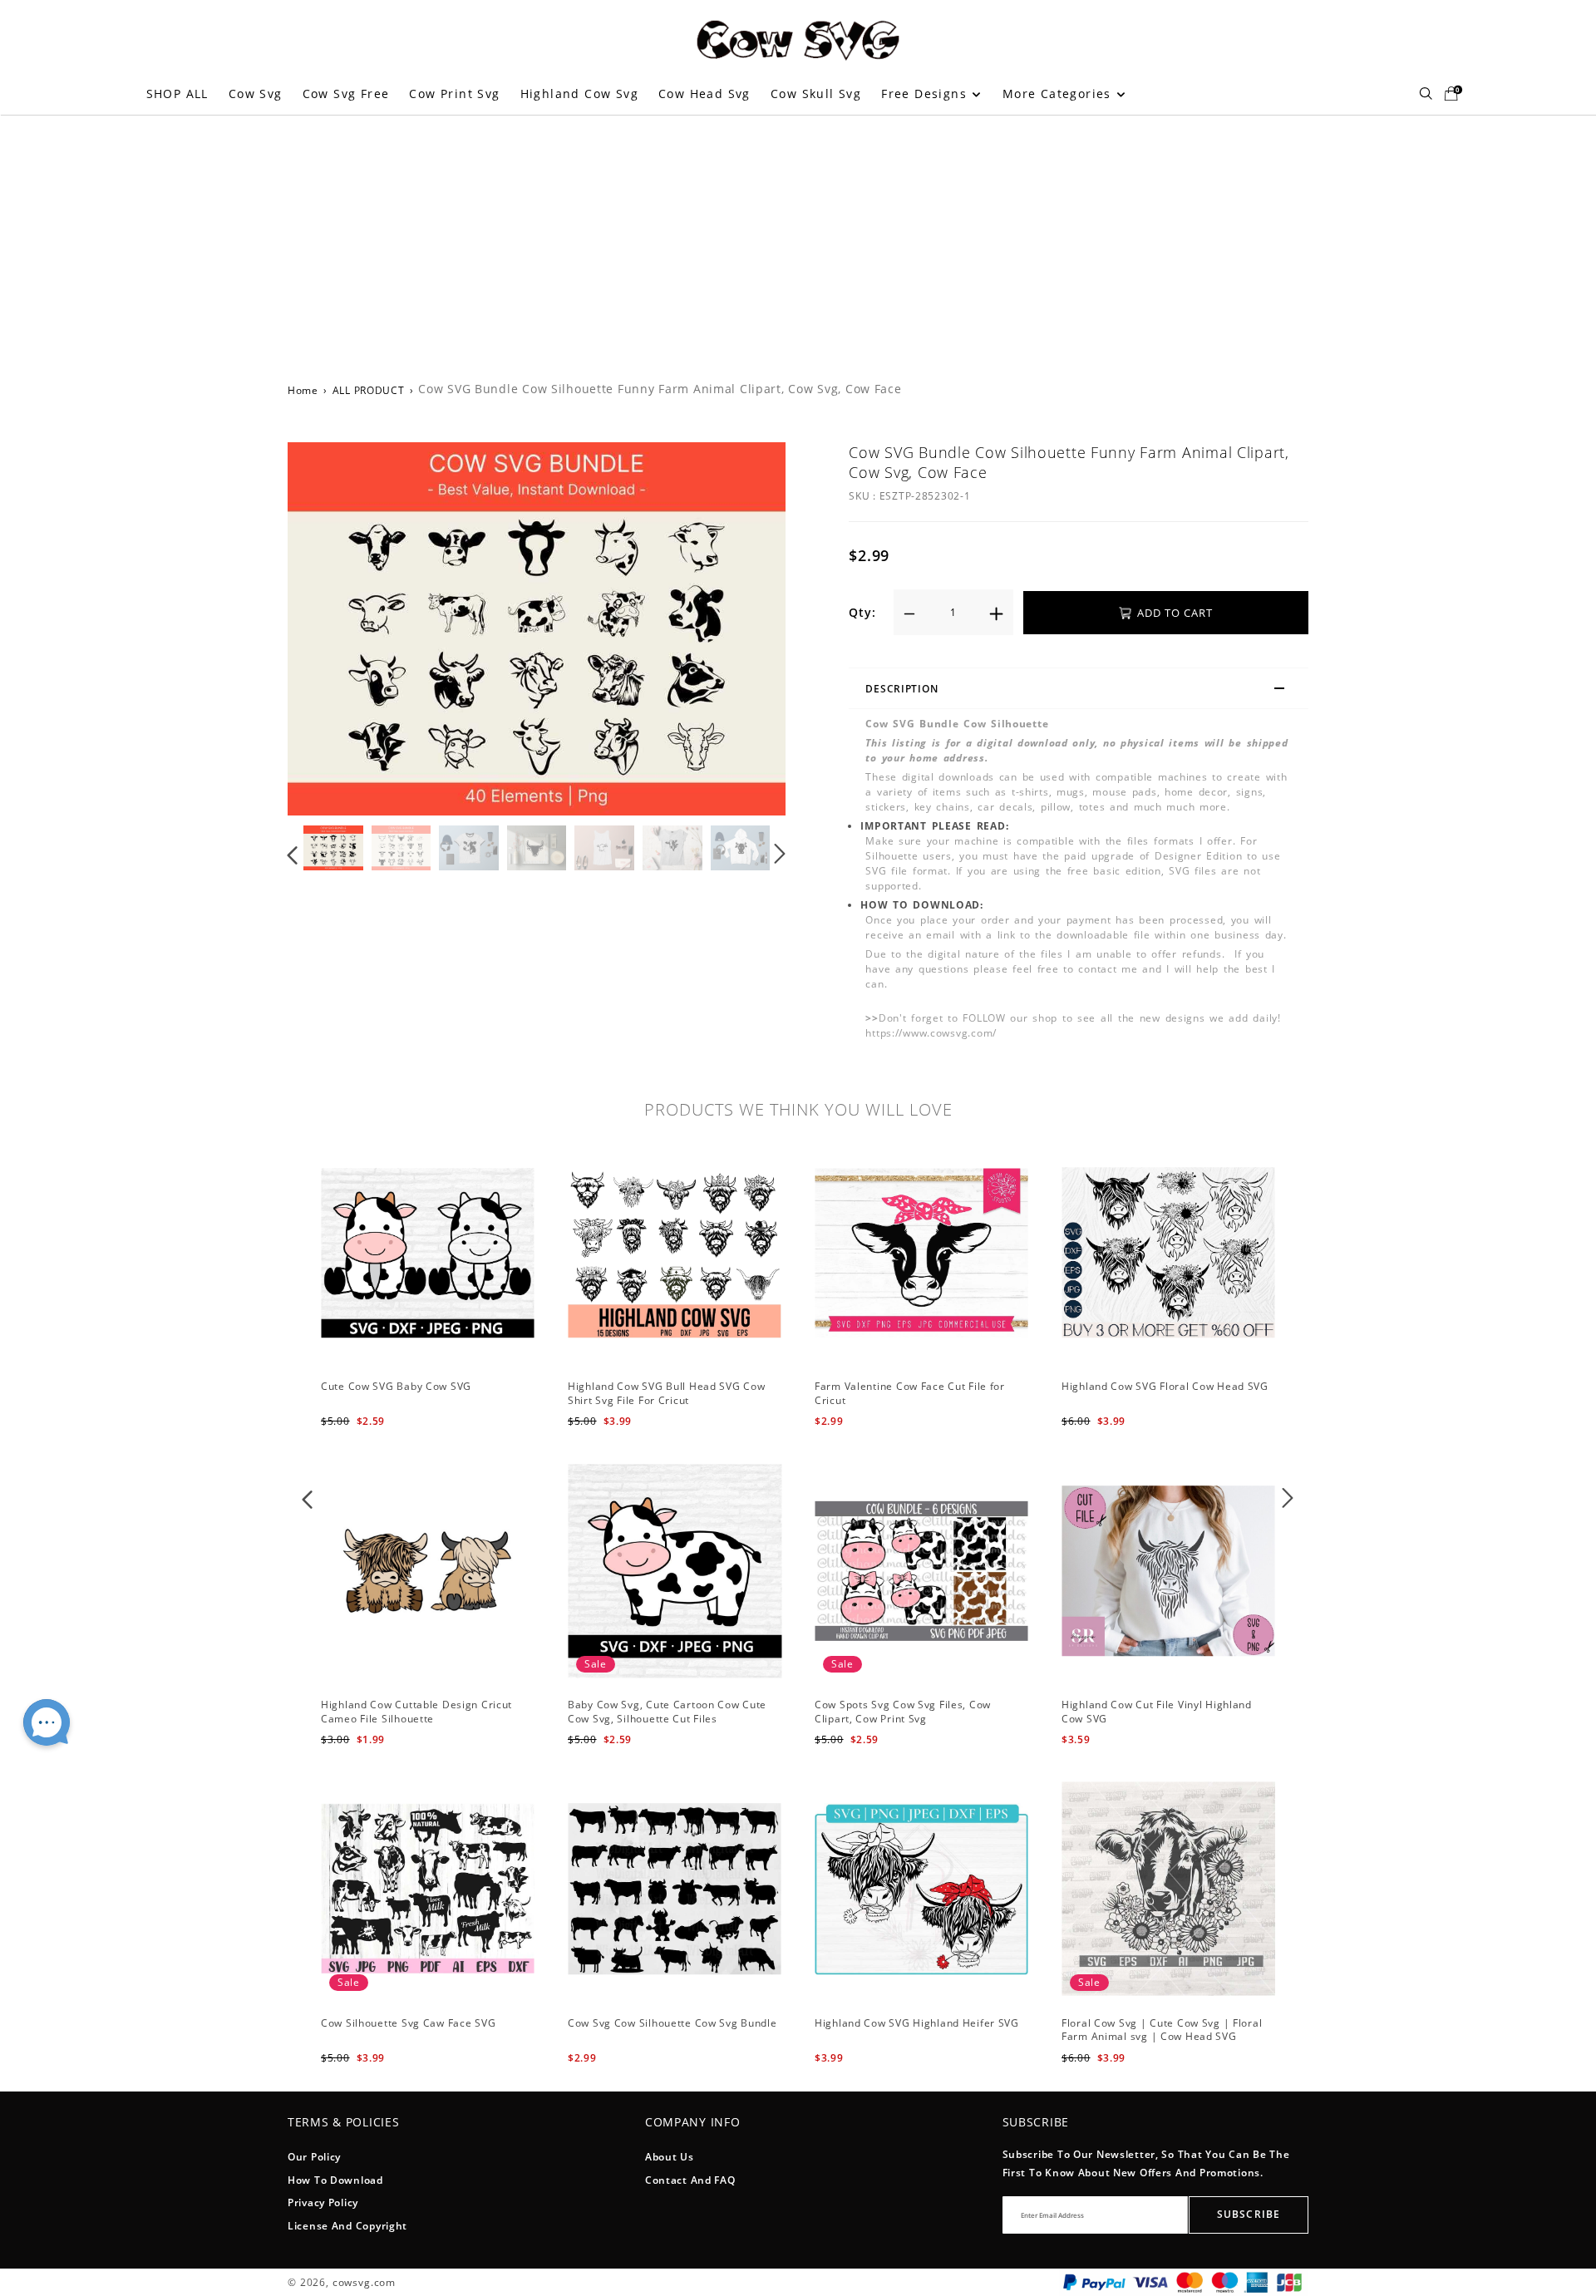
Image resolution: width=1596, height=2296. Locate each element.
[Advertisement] (798, 239)
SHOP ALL (177, 94)
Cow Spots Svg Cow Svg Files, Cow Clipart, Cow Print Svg (903, 1712)
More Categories (1059, 94)
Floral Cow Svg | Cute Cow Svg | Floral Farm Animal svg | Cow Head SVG (1162, 2030)
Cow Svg (256, 94)
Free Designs (926, 94)
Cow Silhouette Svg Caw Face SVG (408, 2023)
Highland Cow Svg (579, 94)
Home (303, 390)
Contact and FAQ (690, 2180)
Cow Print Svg (454, 94)
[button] (326, 628)
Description (901, 689)
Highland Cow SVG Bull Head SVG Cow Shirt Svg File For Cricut (666, 1393)
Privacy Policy (323, 2202)
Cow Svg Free (346, 94)
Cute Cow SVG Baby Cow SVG (396, 1386)
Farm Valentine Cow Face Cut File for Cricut (910, 1393)
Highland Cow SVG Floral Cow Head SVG (1165, 1386)
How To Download (335, 2180)
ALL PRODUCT (369, 390)
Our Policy (314, 2157)
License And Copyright (347, 2226)
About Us (670, 2157)
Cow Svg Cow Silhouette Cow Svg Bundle (672, 2023)
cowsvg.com (364, 2282)
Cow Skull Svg (816, 94)
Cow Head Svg (704, 94)
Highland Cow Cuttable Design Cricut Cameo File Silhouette (416, 1712)
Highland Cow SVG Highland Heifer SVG (917, 2023)
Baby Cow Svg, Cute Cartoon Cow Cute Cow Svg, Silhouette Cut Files (667, 1712)
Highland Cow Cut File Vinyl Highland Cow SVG (1157, 1712)
